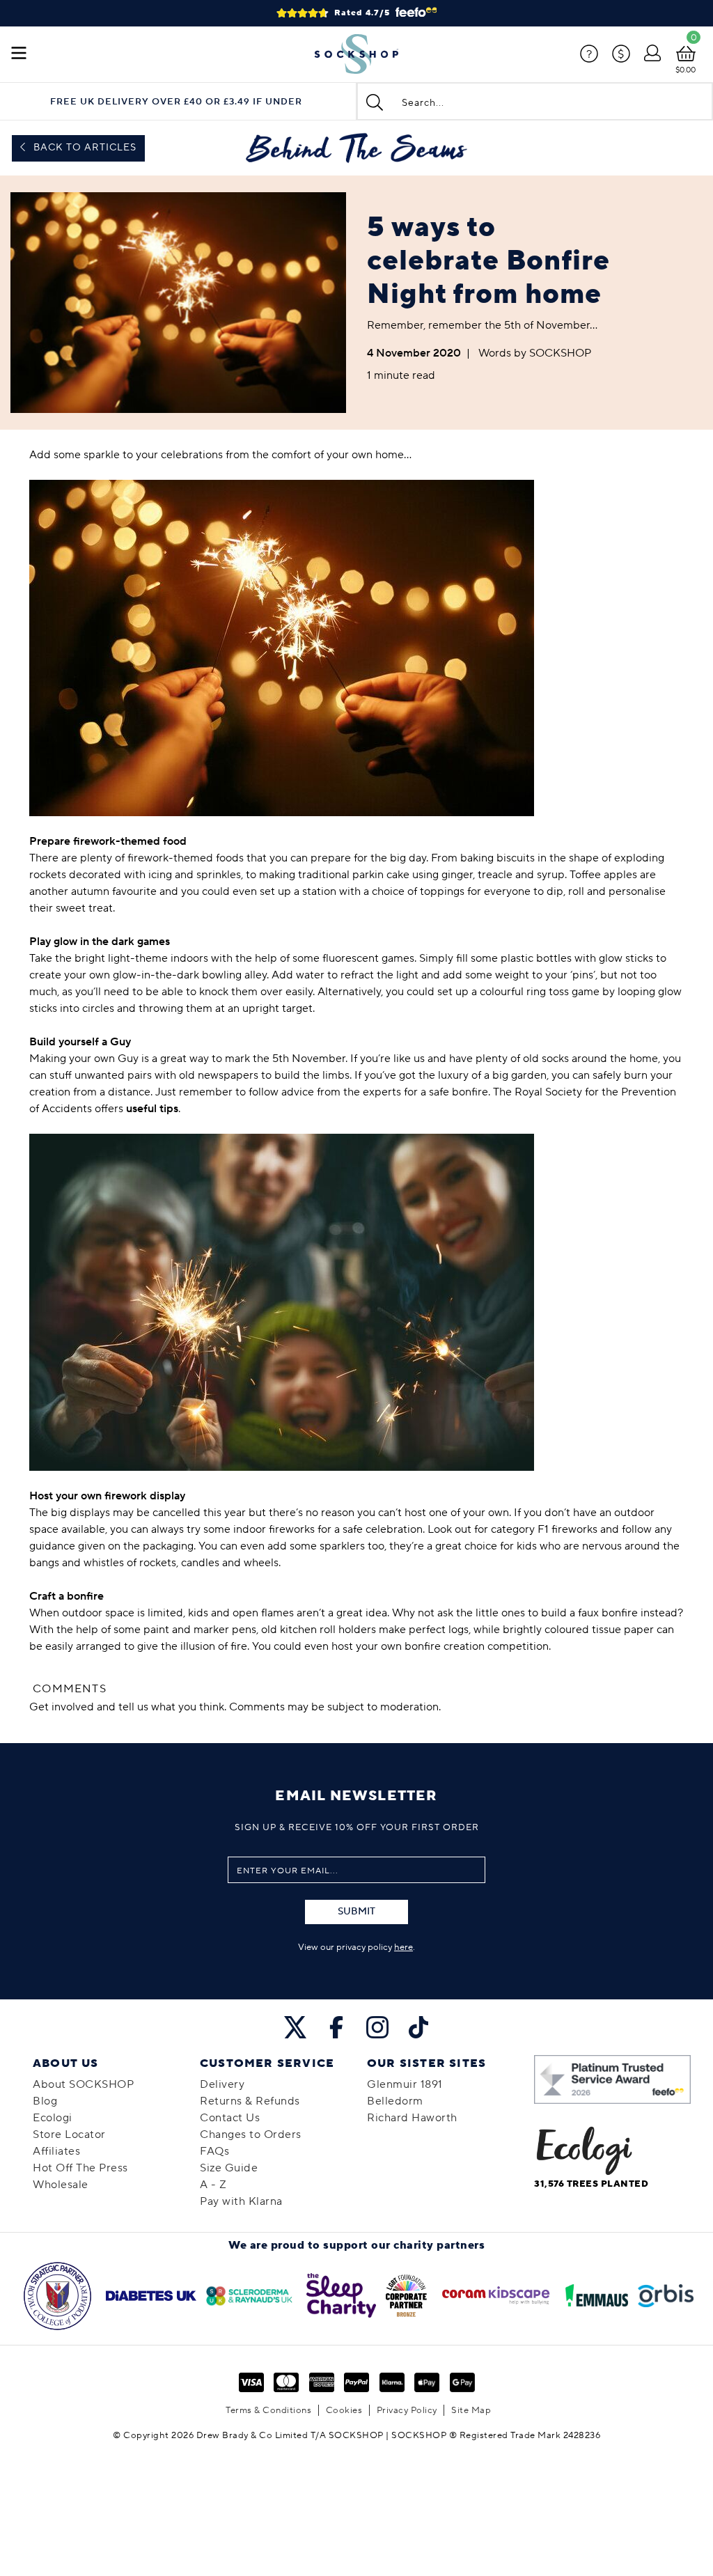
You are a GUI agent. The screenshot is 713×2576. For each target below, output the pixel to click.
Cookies (344, 2410)
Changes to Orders (251, 2134)
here (403, 1947)
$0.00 (685, 70)
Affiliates (56, 2151)
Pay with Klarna (241, 2201)
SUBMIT (356, 1912)
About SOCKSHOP (83, 2084)
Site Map (471, 2410)
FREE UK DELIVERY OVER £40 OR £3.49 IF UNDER (176, 102)
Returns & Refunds (250, 2101)
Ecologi (53, 2118)
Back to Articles (84, 148)
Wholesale (61, 2185)
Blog (45, 2101)
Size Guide (229, 2168)
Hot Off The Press (80, 2168)
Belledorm (395, 2101)
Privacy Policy (407, 2410)
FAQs (214, 2151)
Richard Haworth (412, 2118)
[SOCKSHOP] (356, 54)
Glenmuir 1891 (405, 2084)
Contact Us (230, 2118)
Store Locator (69, 2134)
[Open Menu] (19, 54)
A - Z (213, 2185)
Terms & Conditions (268, 2410)
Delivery (222, 2084)
